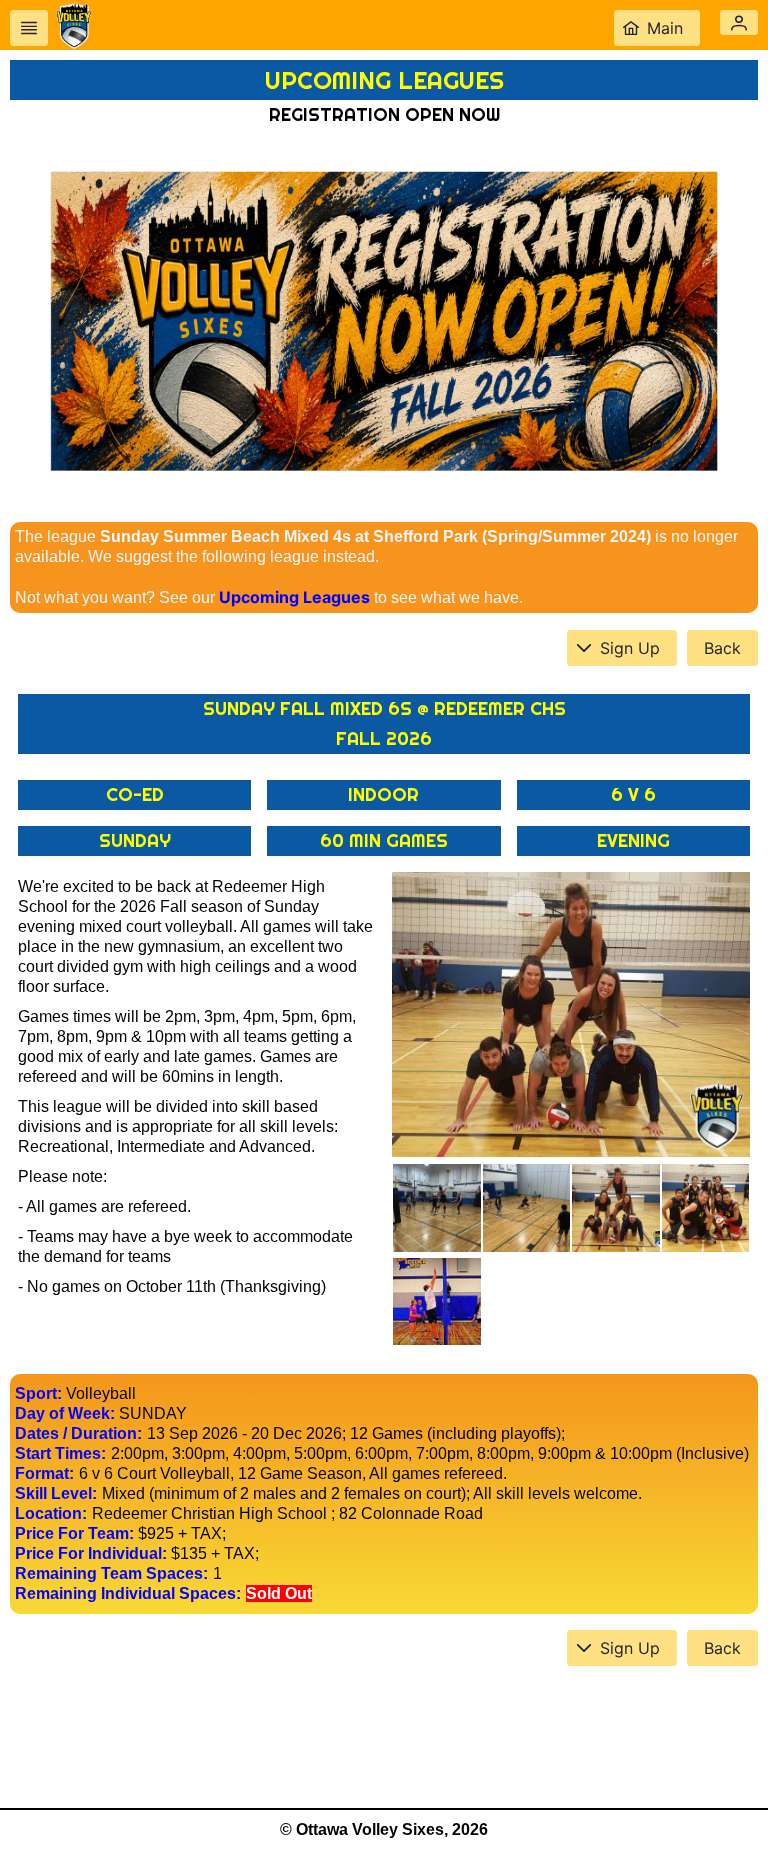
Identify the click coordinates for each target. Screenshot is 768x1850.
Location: (51, 1513)
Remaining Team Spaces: (111, 1573)
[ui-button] (29, 28)
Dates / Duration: (78, 1433)
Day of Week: (65, 1413)
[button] (739, 22)
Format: (44, 1473)
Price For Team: (74, 1533)
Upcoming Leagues (294, 597)
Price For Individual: (91, 1553)
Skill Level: (56, 1493)
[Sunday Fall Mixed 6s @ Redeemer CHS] (571, 1015)
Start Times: (60, 1453)
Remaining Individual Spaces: (128, 1593)
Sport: (38, 1393)
